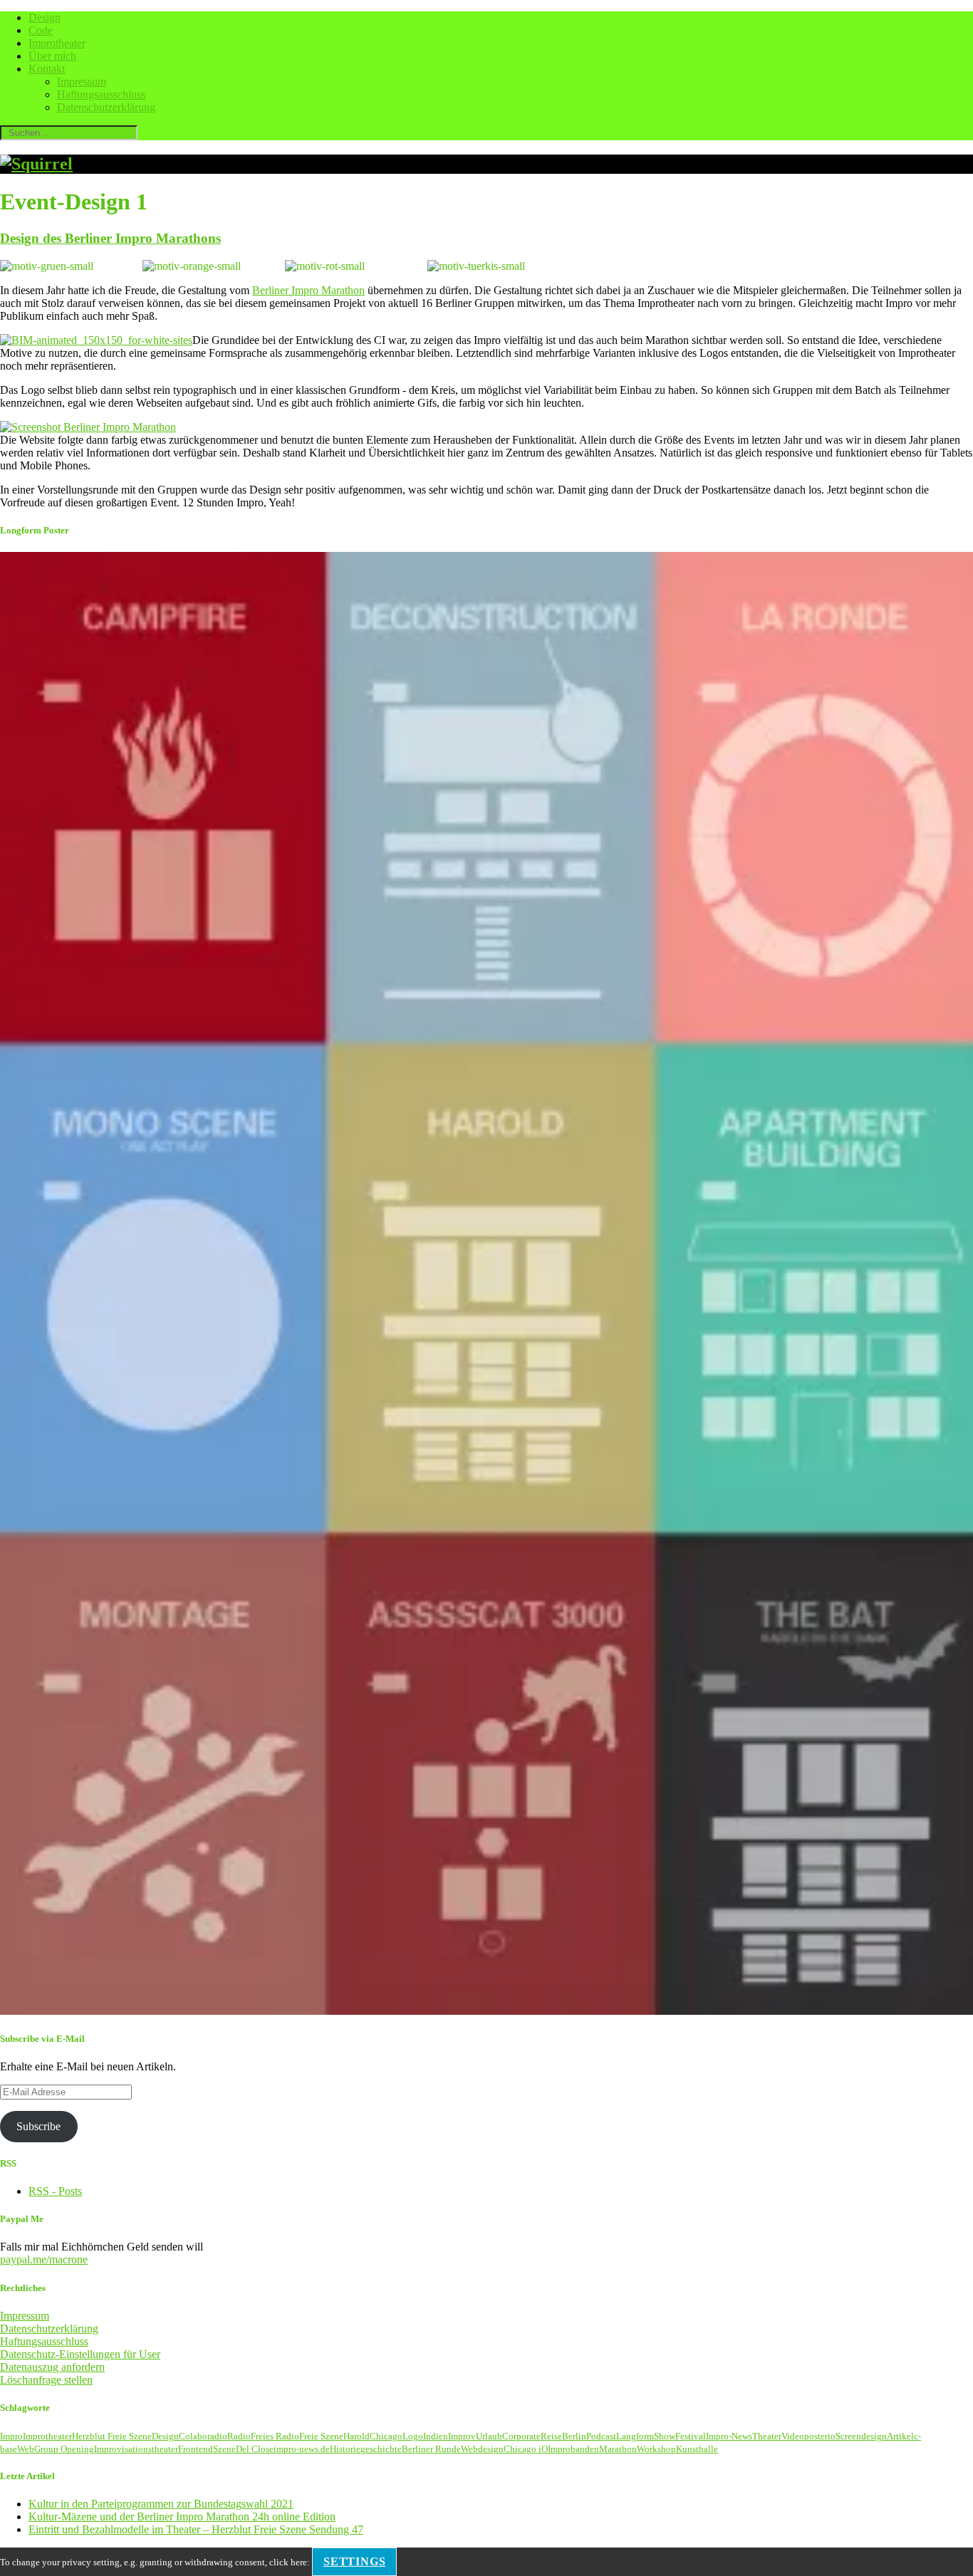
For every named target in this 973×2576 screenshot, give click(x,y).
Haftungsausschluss (101, 94)
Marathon (618, 2449)
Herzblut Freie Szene (112, 2436)
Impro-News (729, 2436)
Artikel (900, 2436)
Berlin (574, 2436)
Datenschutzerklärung (106, 107)
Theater (767, 2436)
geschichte (381, 2449)
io (832, 2436)
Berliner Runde (431, 2449)
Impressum (82, 82)
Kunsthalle (697, 2449)
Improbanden (573, 2449)
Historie (345, 2449)
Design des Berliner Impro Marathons (110, 238)
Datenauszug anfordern (52, 2367)
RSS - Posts (55, 2191)
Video (793, 2436)
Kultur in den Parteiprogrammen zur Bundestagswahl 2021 (161, 2504)
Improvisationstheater (136, 2449)
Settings (354, 2561)
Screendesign (861, 2436)
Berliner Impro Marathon (308, 290)
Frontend (196, 2449)
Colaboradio (203, 2436)
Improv (462, 2436)
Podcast (601, 2436)
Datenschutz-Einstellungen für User (80, 2354)
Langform (635, 2436)
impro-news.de (302, 2449)
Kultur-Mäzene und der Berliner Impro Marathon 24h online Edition (182, 2517)
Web (26, 2449)
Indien (436, 2436)
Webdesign (482, 2449)
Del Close (255, 2449)
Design (45, 17)
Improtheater (57, 43)
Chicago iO (526, 2449)
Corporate (521, 2436)
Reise (551, 2436)
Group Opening (64, 2449)
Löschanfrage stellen (46, 2380)
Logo (413, 2436)
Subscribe (38, 2126)
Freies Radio (275, 2436)
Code (41, 30)
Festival (691, 2436)
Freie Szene (321, 2436)
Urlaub (489, 2436)
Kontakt (47, 69)
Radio (239, 2436)
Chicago (386, 2436)
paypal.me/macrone (44, 2259)
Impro (11, 2436)
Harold (357, 2436)
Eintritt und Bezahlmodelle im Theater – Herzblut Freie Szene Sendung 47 (196, 2529)
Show (665, 2436)
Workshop (656, 2449)
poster (816, 2436)
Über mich (52, 56)
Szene (224, 2449)
